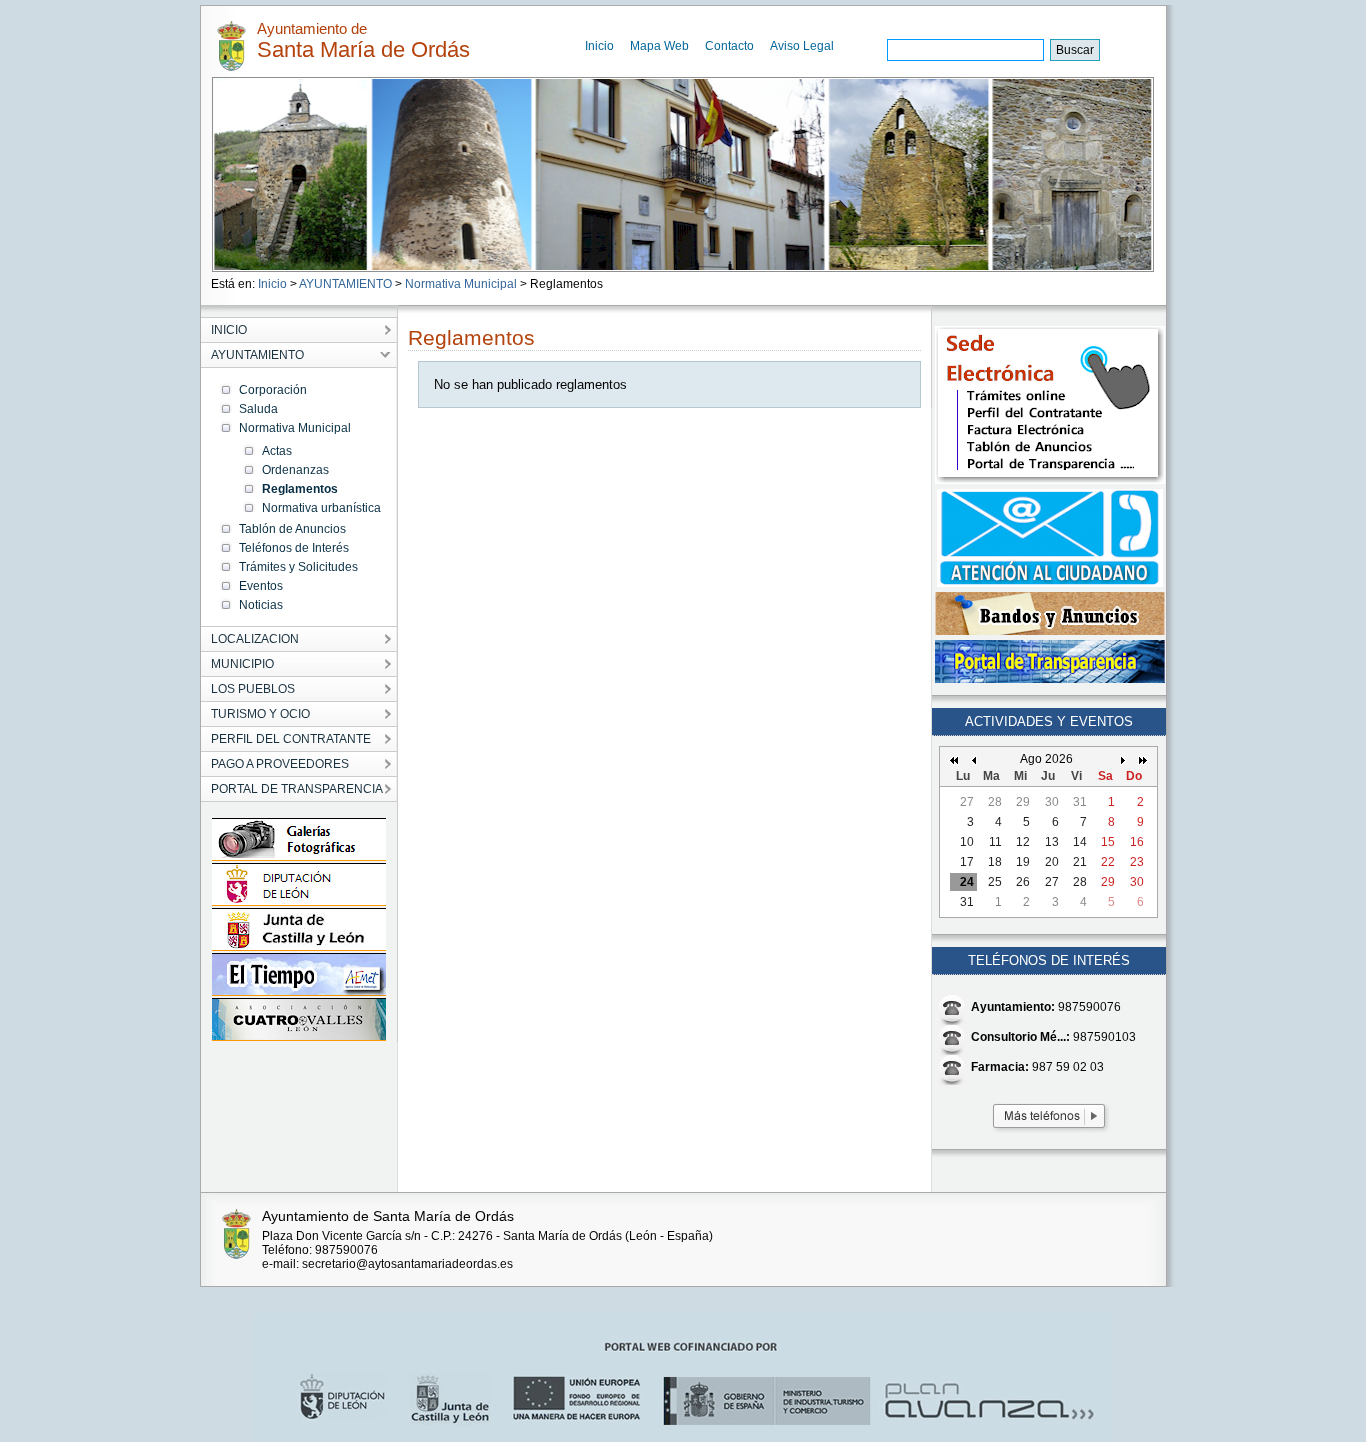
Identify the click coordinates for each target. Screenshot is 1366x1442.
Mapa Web (659, 46)
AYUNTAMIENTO (345, 284)
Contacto (729, 46)
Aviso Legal (802, 46)
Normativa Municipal (461, 284)
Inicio (599, 46)
